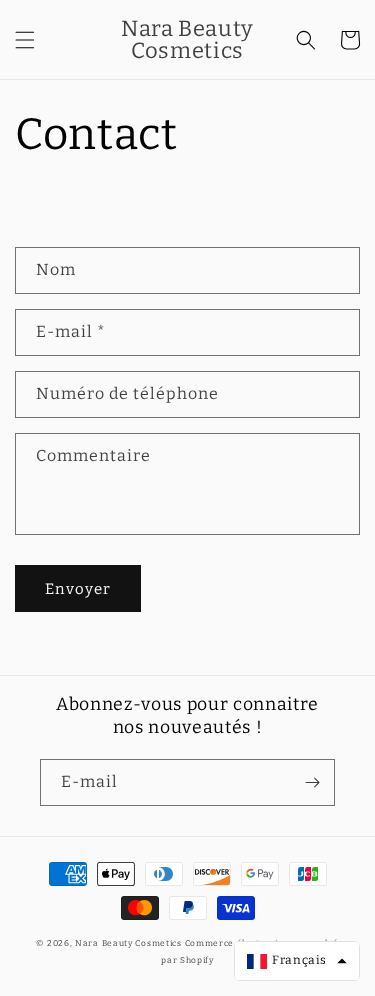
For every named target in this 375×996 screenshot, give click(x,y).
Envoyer (78, 589)
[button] (25, 40)
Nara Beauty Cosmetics (128, 943)
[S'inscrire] (312, 782)
